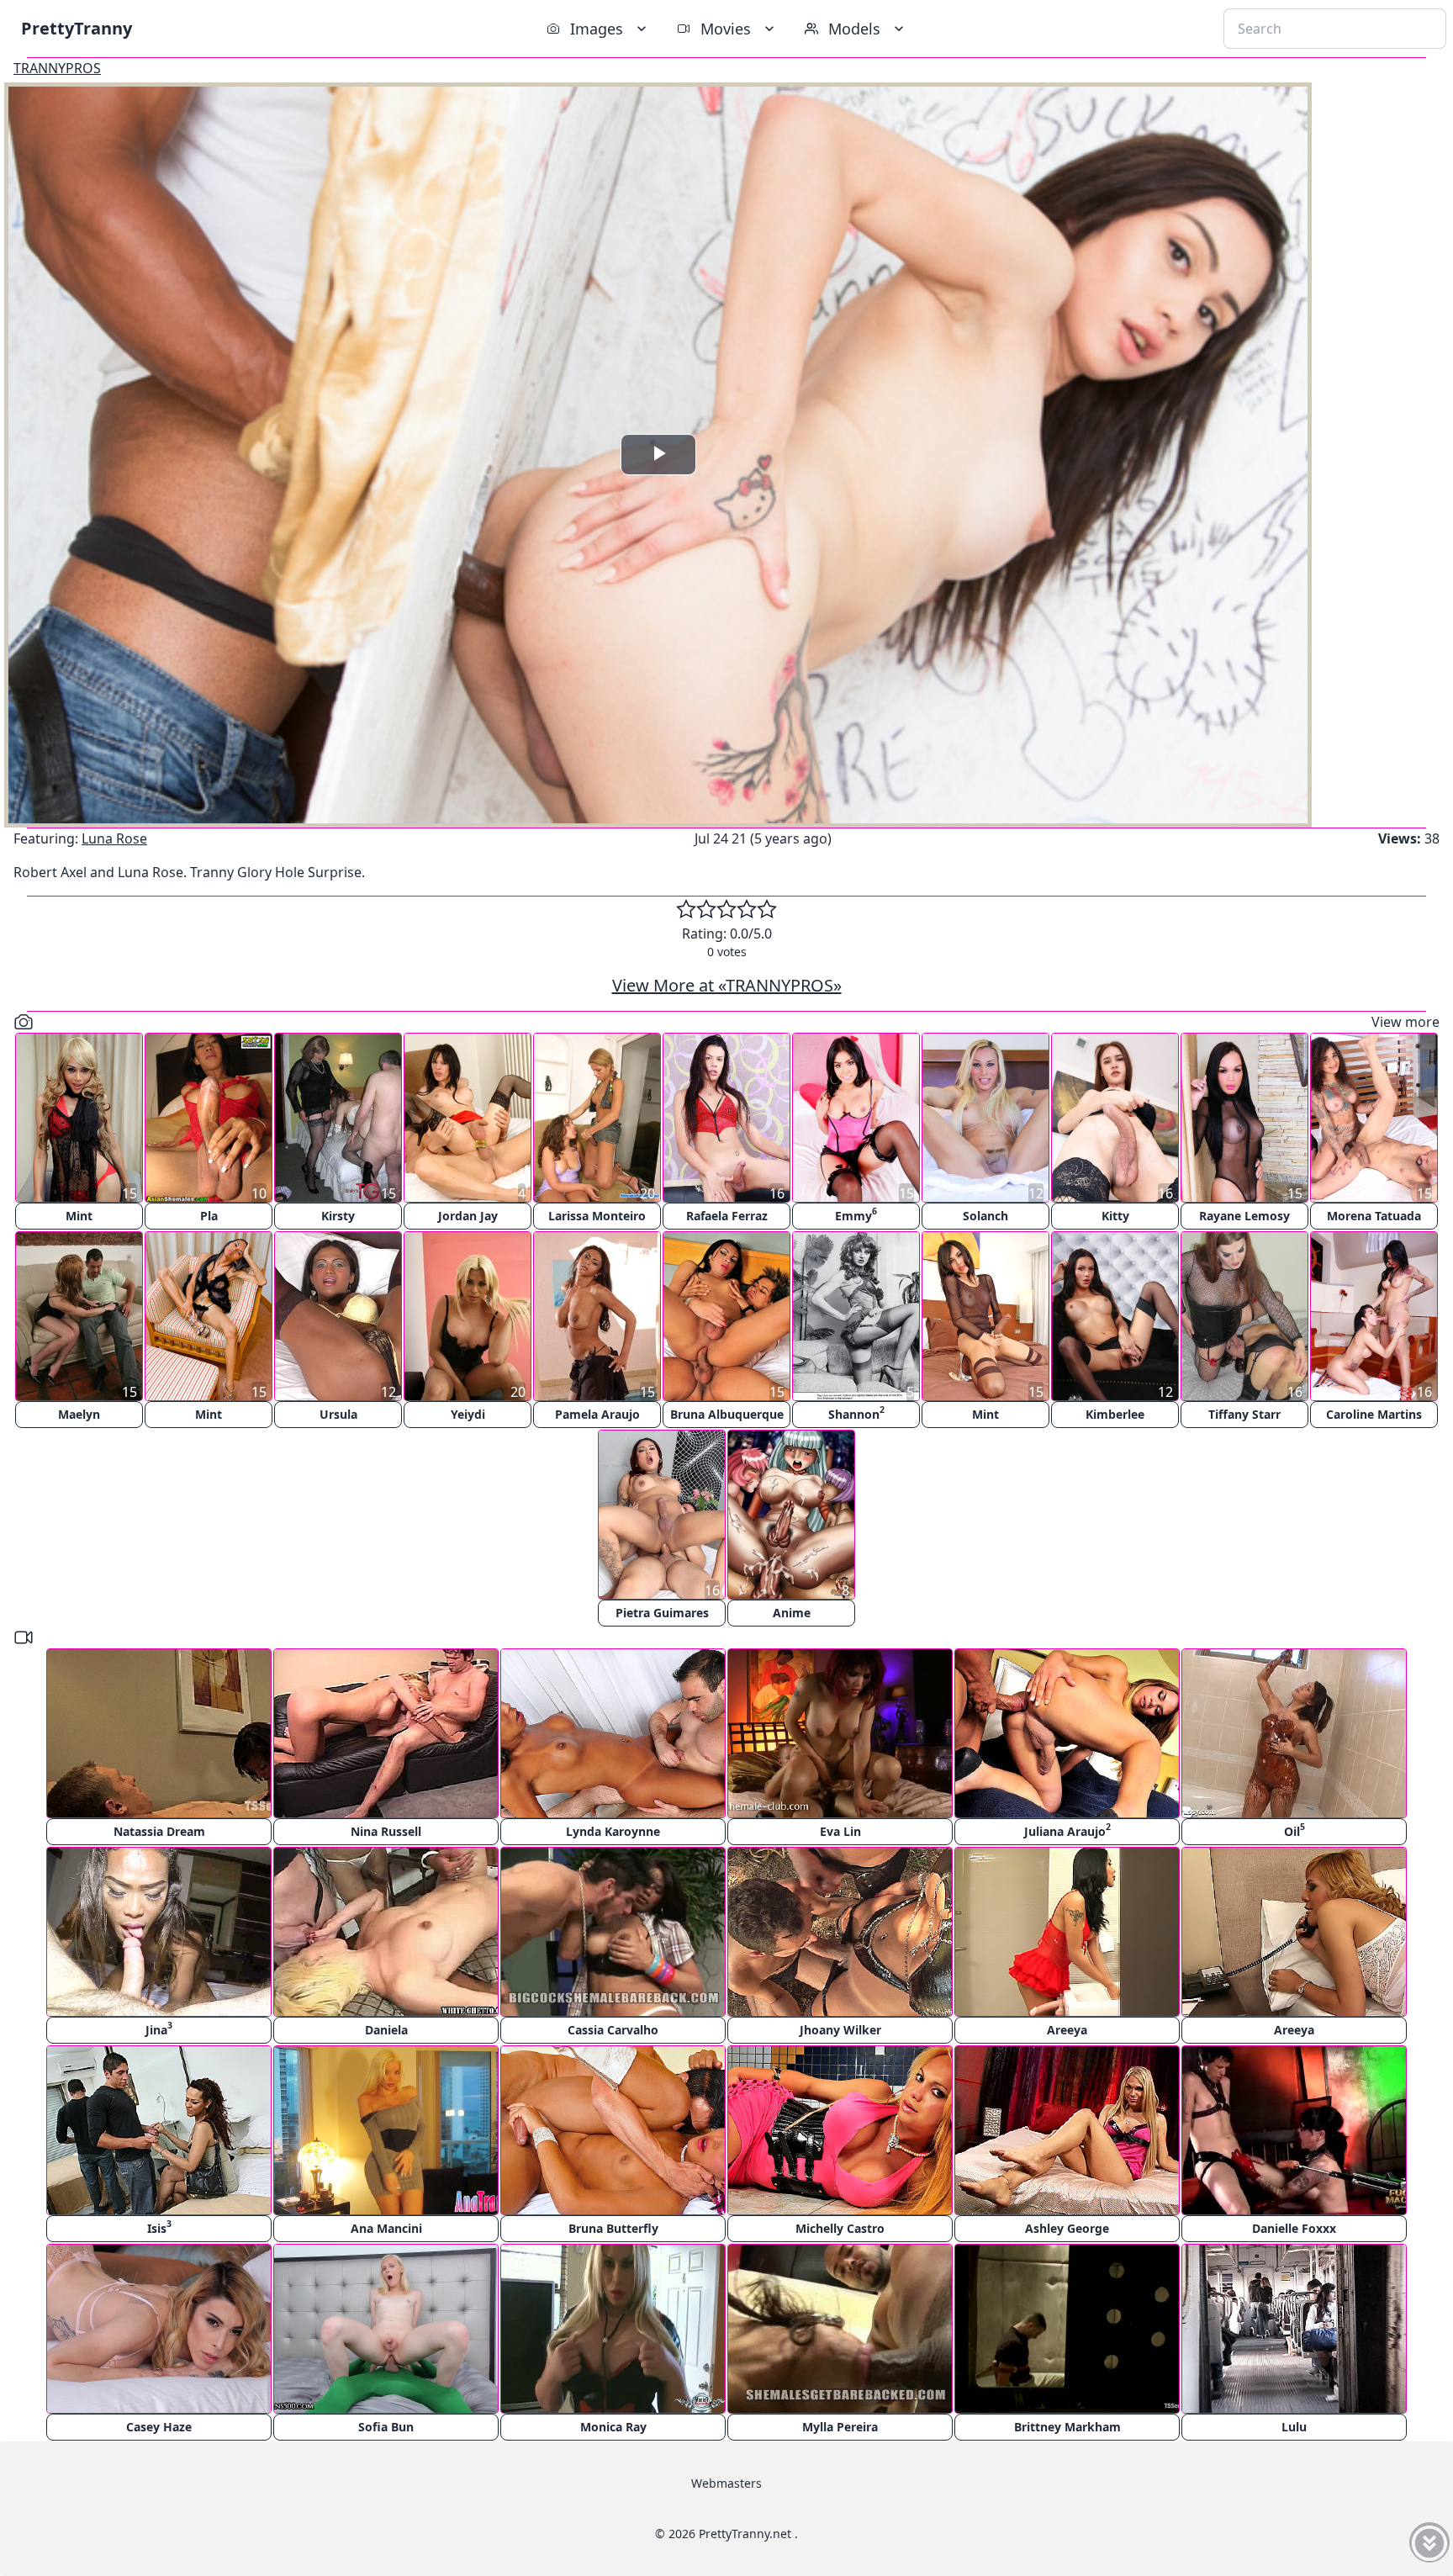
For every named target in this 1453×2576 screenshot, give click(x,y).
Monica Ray (613, 2427)
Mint (79, 1216)
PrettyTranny (77, 28)
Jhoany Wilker (840, 2030)
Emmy (856, 1214)
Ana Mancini (386, 2228)
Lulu (1294, 2427)
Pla (209, 1216)
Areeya (1067, 2030)
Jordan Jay (468, 1216)
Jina (159, 2028)
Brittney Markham (1067, 2427)
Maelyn (79, 1414)
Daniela (386, 2030)
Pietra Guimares (662, 1613)
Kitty (1115, 1216)
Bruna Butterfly (613, 2228)
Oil (1294, 1830)
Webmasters (726, 2483)
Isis (159, 2227)
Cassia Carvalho (613, 2030)
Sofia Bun (386, 2427)
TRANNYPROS (57, 68)
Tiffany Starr (1244, 1414)
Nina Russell (386, 1831)
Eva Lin (840, 1831)
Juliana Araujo (1067, 1830)
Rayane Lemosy (1244, 1216)
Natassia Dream (159, 1831)
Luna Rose (114, 838)
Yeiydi (468, 1414)
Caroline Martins (1374, 1414)
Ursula (338, 1414)
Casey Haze (159, 2427)
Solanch (985, 1216)
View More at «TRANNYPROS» (727, 985)
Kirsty (338, 1216)
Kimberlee (1115, 1414)
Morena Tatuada (1374, 1216)
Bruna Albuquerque (727, 1414)
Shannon (856, 1412)
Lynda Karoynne (613, 1831)
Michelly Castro (840, 2228)
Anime (792, 1613)
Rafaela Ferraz (727, 1216)
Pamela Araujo (597, 1414)
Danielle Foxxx (1294, 2228)
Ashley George (1067, 2228)
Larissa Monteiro (597, 1216)
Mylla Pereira (840, 2427)
